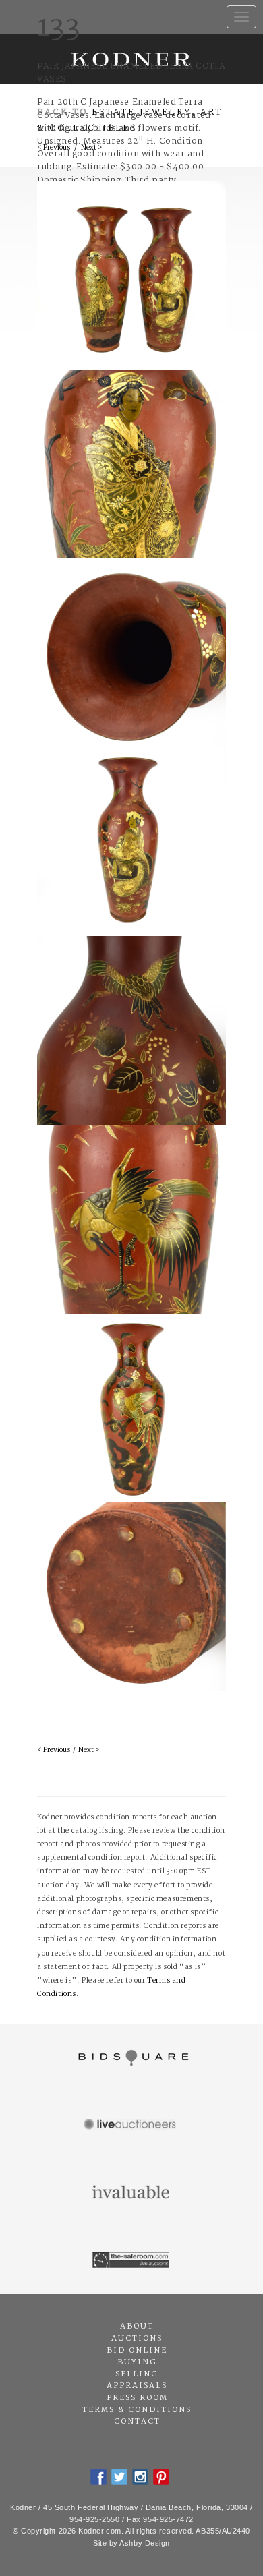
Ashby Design (145, 2543)
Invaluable (131, 2193)
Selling (137, 2374)
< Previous (54, 1750)
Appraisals (137, 2386)
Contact (137, 2422)
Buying (137, 2362)
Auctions (137, 2339)
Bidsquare (131, 2058)
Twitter (119, 2477)
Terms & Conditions (137, 2410)
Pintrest (161, 2477)
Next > (89, 1750)
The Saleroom (131, 2260)
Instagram (140, 2477)
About (137, 2326)
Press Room (137, 2398)
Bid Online (137, 2351)
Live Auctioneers (131, 2126)
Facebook (98, 2477)
